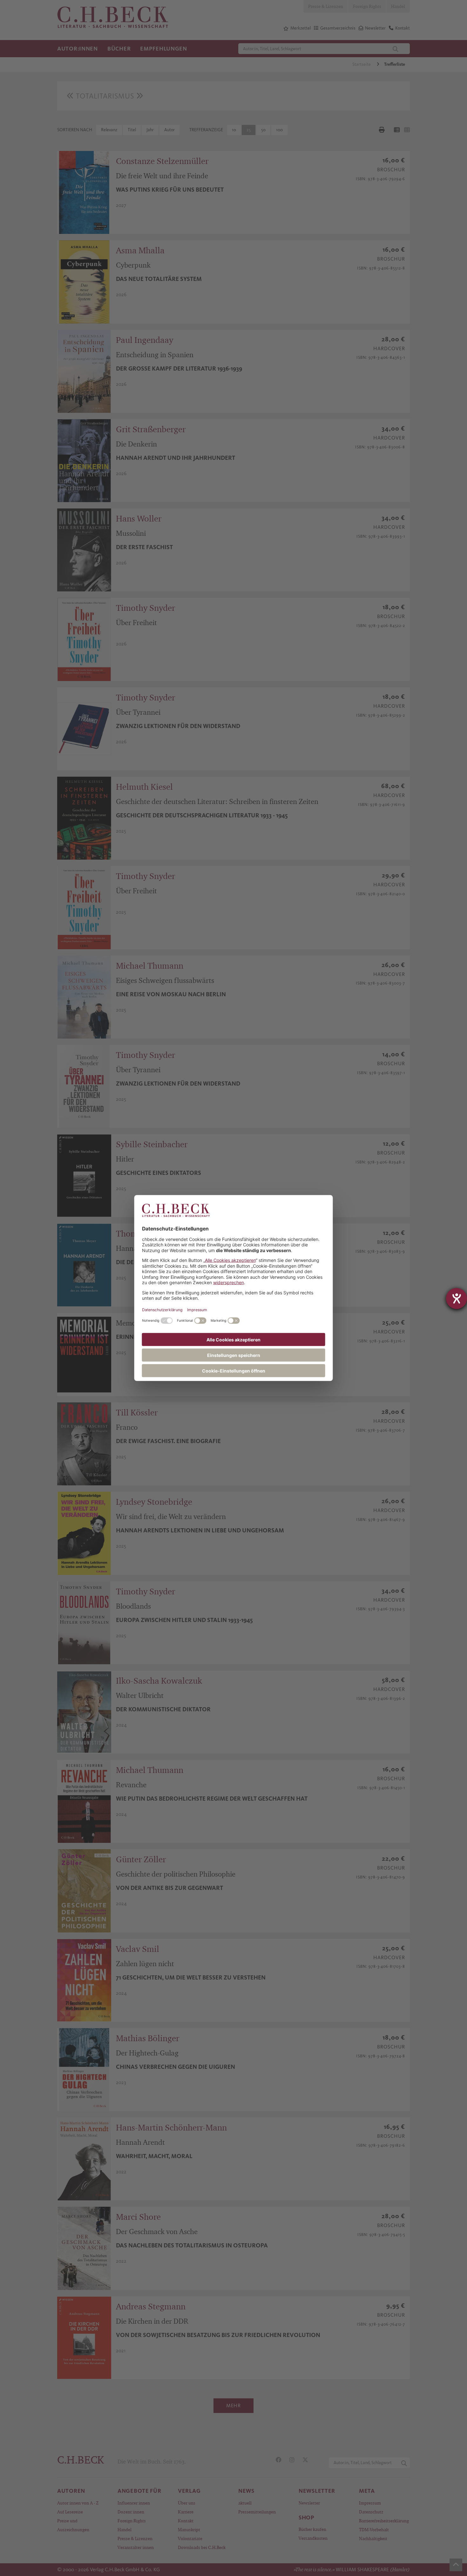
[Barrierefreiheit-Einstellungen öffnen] (457, 1298)
